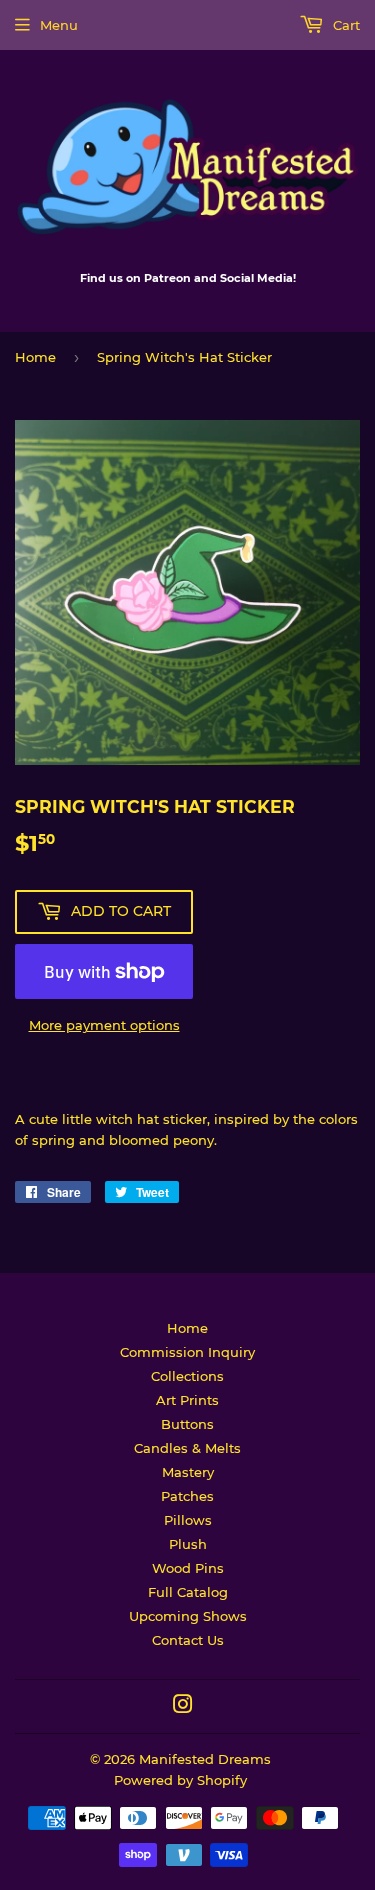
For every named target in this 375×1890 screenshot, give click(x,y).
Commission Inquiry (187, 1352)
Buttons (187, 1424)
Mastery (188, 1472)
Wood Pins (188, 1568)
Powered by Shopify (180, 1780)
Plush (188, 1544)
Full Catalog (188, 1592)
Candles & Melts (187, 1448)
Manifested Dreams (205, 1759)
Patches (187, 1496)
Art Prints (187, 1400)
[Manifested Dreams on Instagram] (183, 1707)
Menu (59, 25)
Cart (344, 25)
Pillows (188, 1520)
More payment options (104, 1025)
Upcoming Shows (188, 1616)
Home (35, 357)
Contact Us (188, 1640)
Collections (187, 1376)
